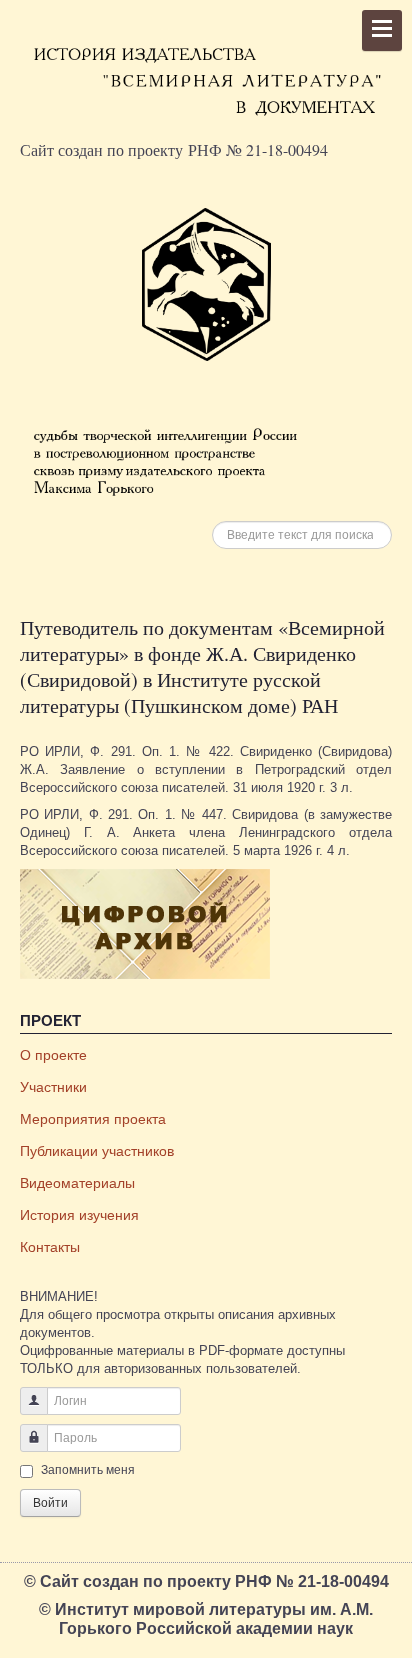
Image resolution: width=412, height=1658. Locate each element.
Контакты (50, 1247)
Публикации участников (97, 1151)
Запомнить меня (88, 1470)
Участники (53, 1087)
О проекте (53, 1055)
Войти (50, 1503)
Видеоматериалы (77, 1183)
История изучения (79, 1215)
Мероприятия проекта (93, 1119)
